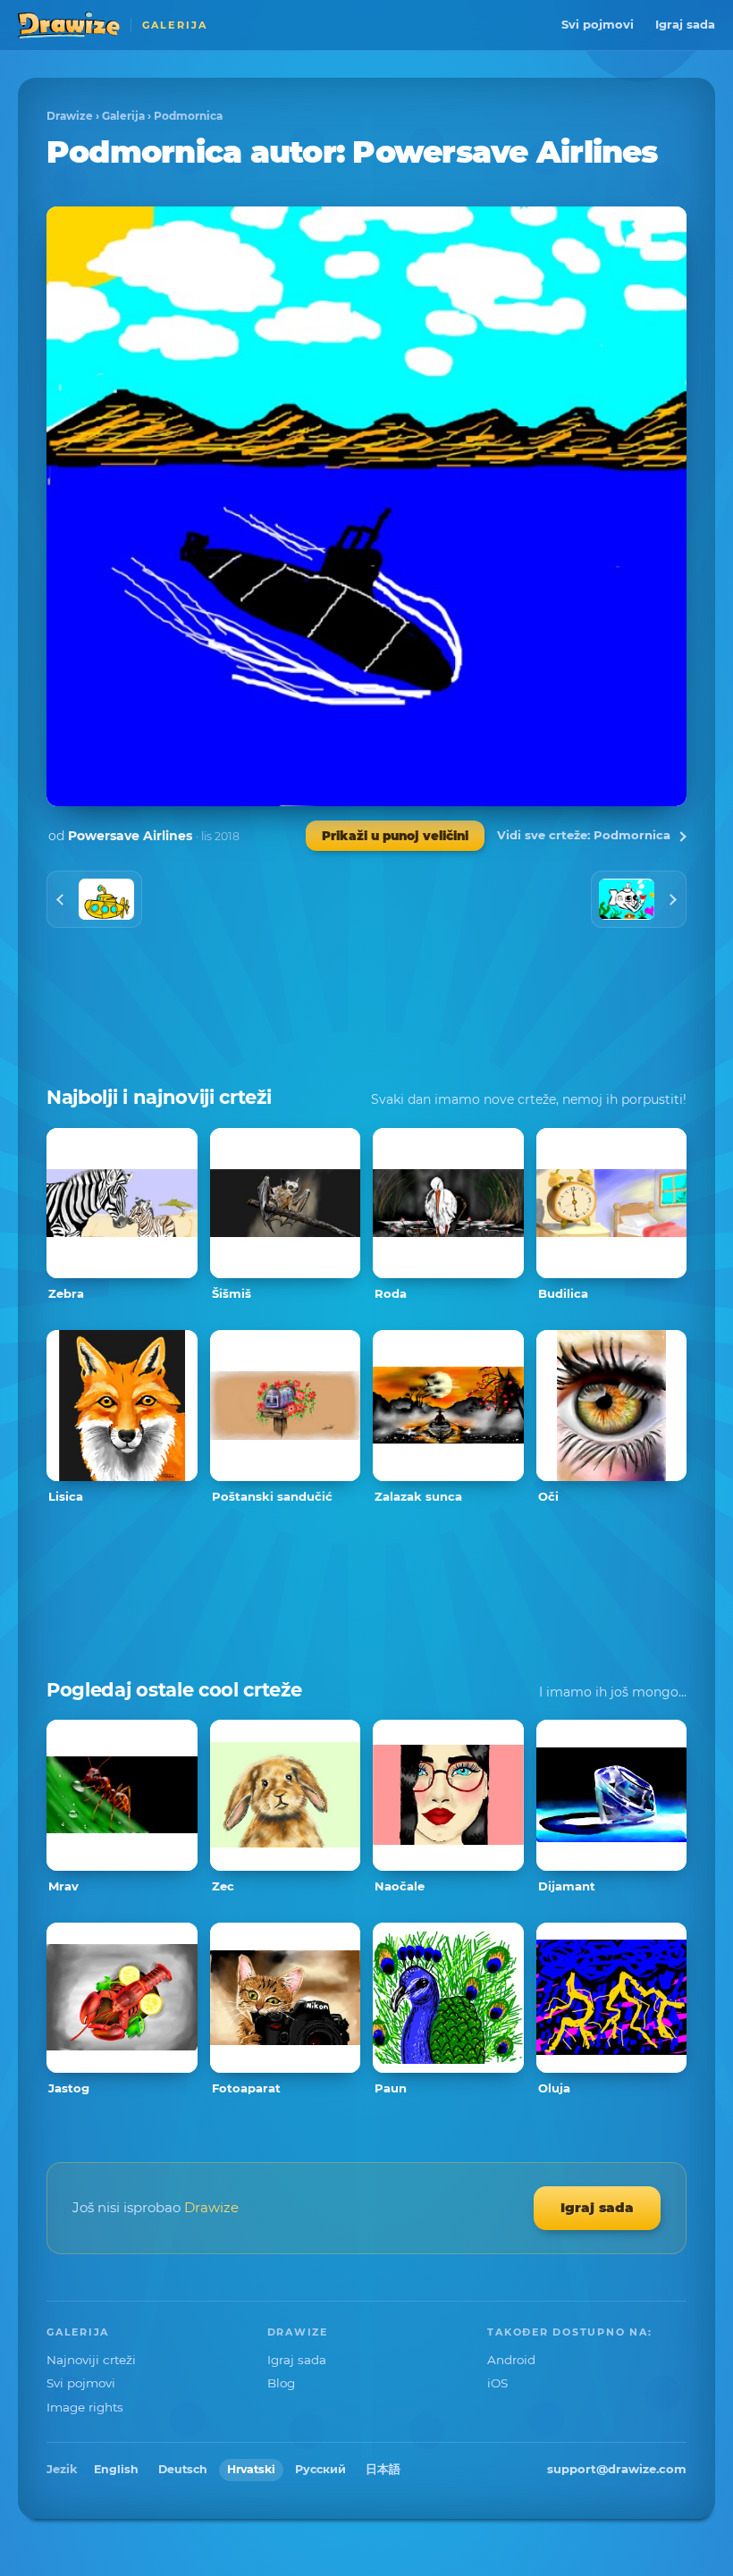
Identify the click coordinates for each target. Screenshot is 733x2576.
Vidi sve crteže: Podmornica (584, 835)
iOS (497, 2383)
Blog (281, 2383)
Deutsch (183, 2469)
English (116, 2469)
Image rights (85, 2407)
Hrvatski (251, 2469)
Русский (320, 2469)
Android (511, 2360)
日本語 (383, 2469)
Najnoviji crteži (91, 2360)
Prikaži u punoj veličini (395, 836)
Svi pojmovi (598, 24)
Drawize (70, 116)
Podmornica (188, 116)
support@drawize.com (617, 2469)
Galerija (123, 116)
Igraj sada (685, 24)
